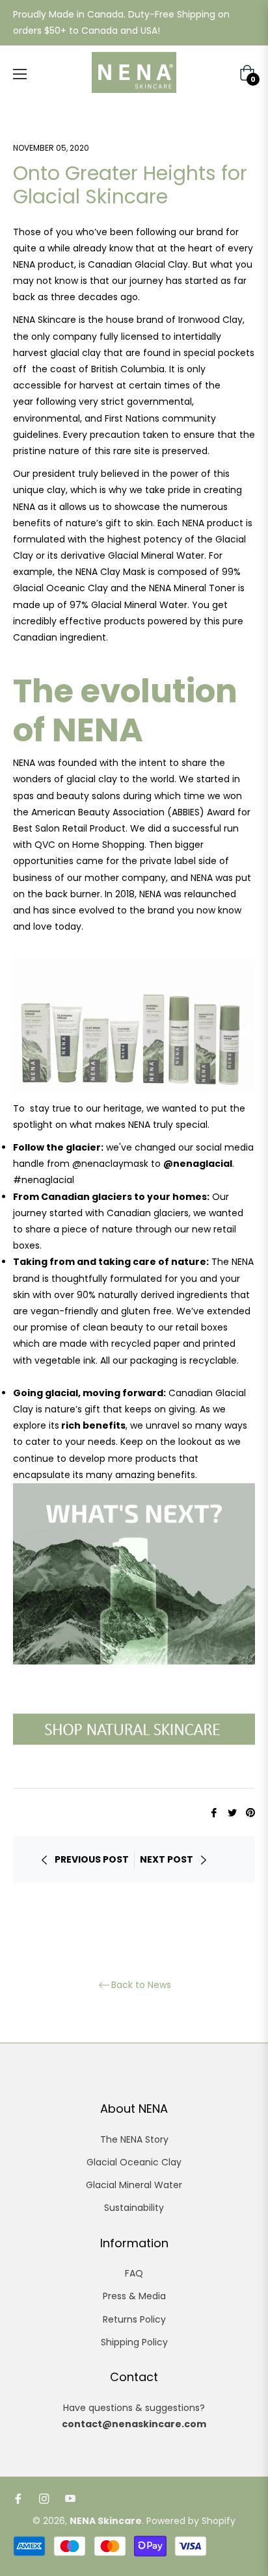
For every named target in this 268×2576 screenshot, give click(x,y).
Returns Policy (134, 2319)
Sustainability (134, 2208)
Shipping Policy (134, 2342)
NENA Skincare (106, 2521)
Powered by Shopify (191, 2521)
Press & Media (134, 2296)
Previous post (92, 1859)
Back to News (141, 1985)
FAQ (134, 2273)
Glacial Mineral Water (134, 2185)
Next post (167, 1859)
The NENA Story (134, 2139)
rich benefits (93, 1425)
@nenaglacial (198, 1164)
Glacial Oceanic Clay (134, 2162)
